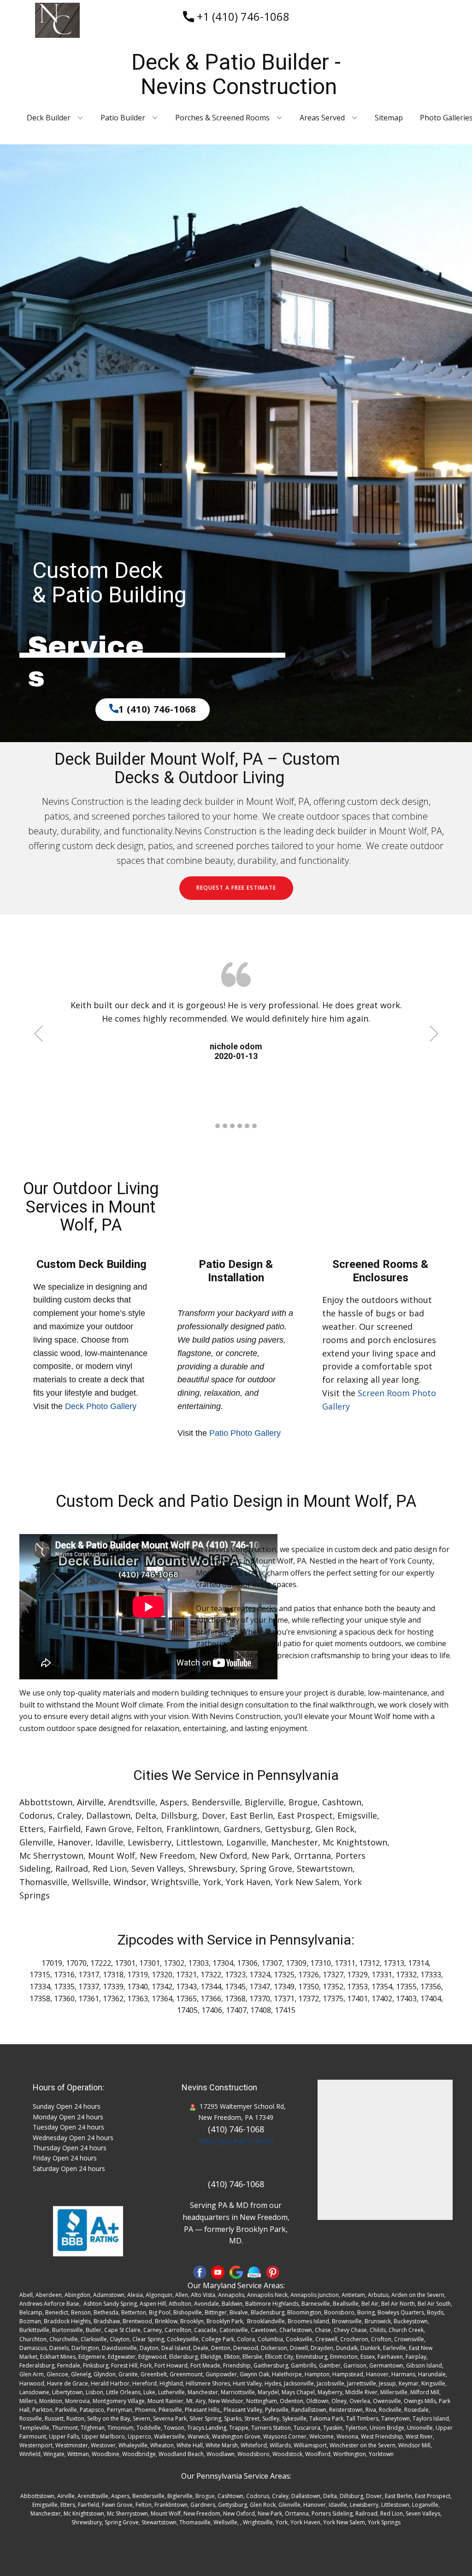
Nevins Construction (219, 2087)
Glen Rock (335, 1829)
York (212, 1882)
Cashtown (342, 1802)
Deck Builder (49, 118)
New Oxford (223, 1856)
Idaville (109, 1842)
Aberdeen (49, 2295)
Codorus (36, 1815)
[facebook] (200, 2272)
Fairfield (65, 1829)
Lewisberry (150, 1842)
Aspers (174, 1802)
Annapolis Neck (267, 2295)
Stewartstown (325, 1868)
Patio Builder (123, 118)
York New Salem (307, 1882)
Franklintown (193, 1829)
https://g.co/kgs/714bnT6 (236, 2141)
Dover (214, 1815)
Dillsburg (179, 1815)
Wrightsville (175, 1882)
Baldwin (232, 2304)
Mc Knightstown (355, 1842)
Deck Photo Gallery (101, 1406)
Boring (366, 2312)
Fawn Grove (109, 1829)
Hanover (74, 1842)
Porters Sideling (332, 2514)
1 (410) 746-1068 (157, 709)
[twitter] (218, 2272)
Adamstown (109, 2295)
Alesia (135, 2295)
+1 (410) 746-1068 (242, 16)
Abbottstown (46, 1802)
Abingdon (77, 2295)
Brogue (303, 1802)
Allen (182, 2295)
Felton (149, 1829)
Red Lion (110, 1868)
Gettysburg (288, 1829)
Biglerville (264, 1802)
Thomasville (43, 1882)
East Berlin (251, 1815)
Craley (69, 1815)
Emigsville (357, 1815)
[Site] (254, 2272)
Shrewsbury (212, 1868)
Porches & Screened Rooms (222, 118)
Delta (146, 1815)
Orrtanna (313, 1856)
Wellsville (90, 1882)
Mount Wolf (112, 1856)
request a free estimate (236, 888)
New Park (271, 1856)
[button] (38, 1033)
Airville (90, 1802)
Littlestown (199, 1842)
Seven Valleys (158, 1868)
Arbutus (378, 2295)
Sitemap (389, 118)
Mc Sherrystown (51, 1856)
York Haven (248, 1882)
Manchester (295, 1842)
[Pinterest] (273, 2272)
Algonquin (159, 2295)
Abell (26, 2295)
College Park (218, 2339)
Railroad (72, 1868)
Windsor (130, 1882)
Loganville (246, 1842)
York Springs (384, 2522)
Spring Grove (266, 1868)
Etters (32, 1829)
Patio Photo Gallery (245, 1433)
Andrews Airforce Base (49, 2304)
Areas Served (322, 118)
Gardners (242, 1829)
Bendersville (216, 1802)
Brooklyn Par (223, 2321)
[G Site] (236, 2272)
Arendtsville (132, 1802)
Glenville (36, 1842)
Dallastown (108, 1815)
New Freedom (167, 1856)
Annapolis (231, 2295)
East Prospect (305, 1815)
